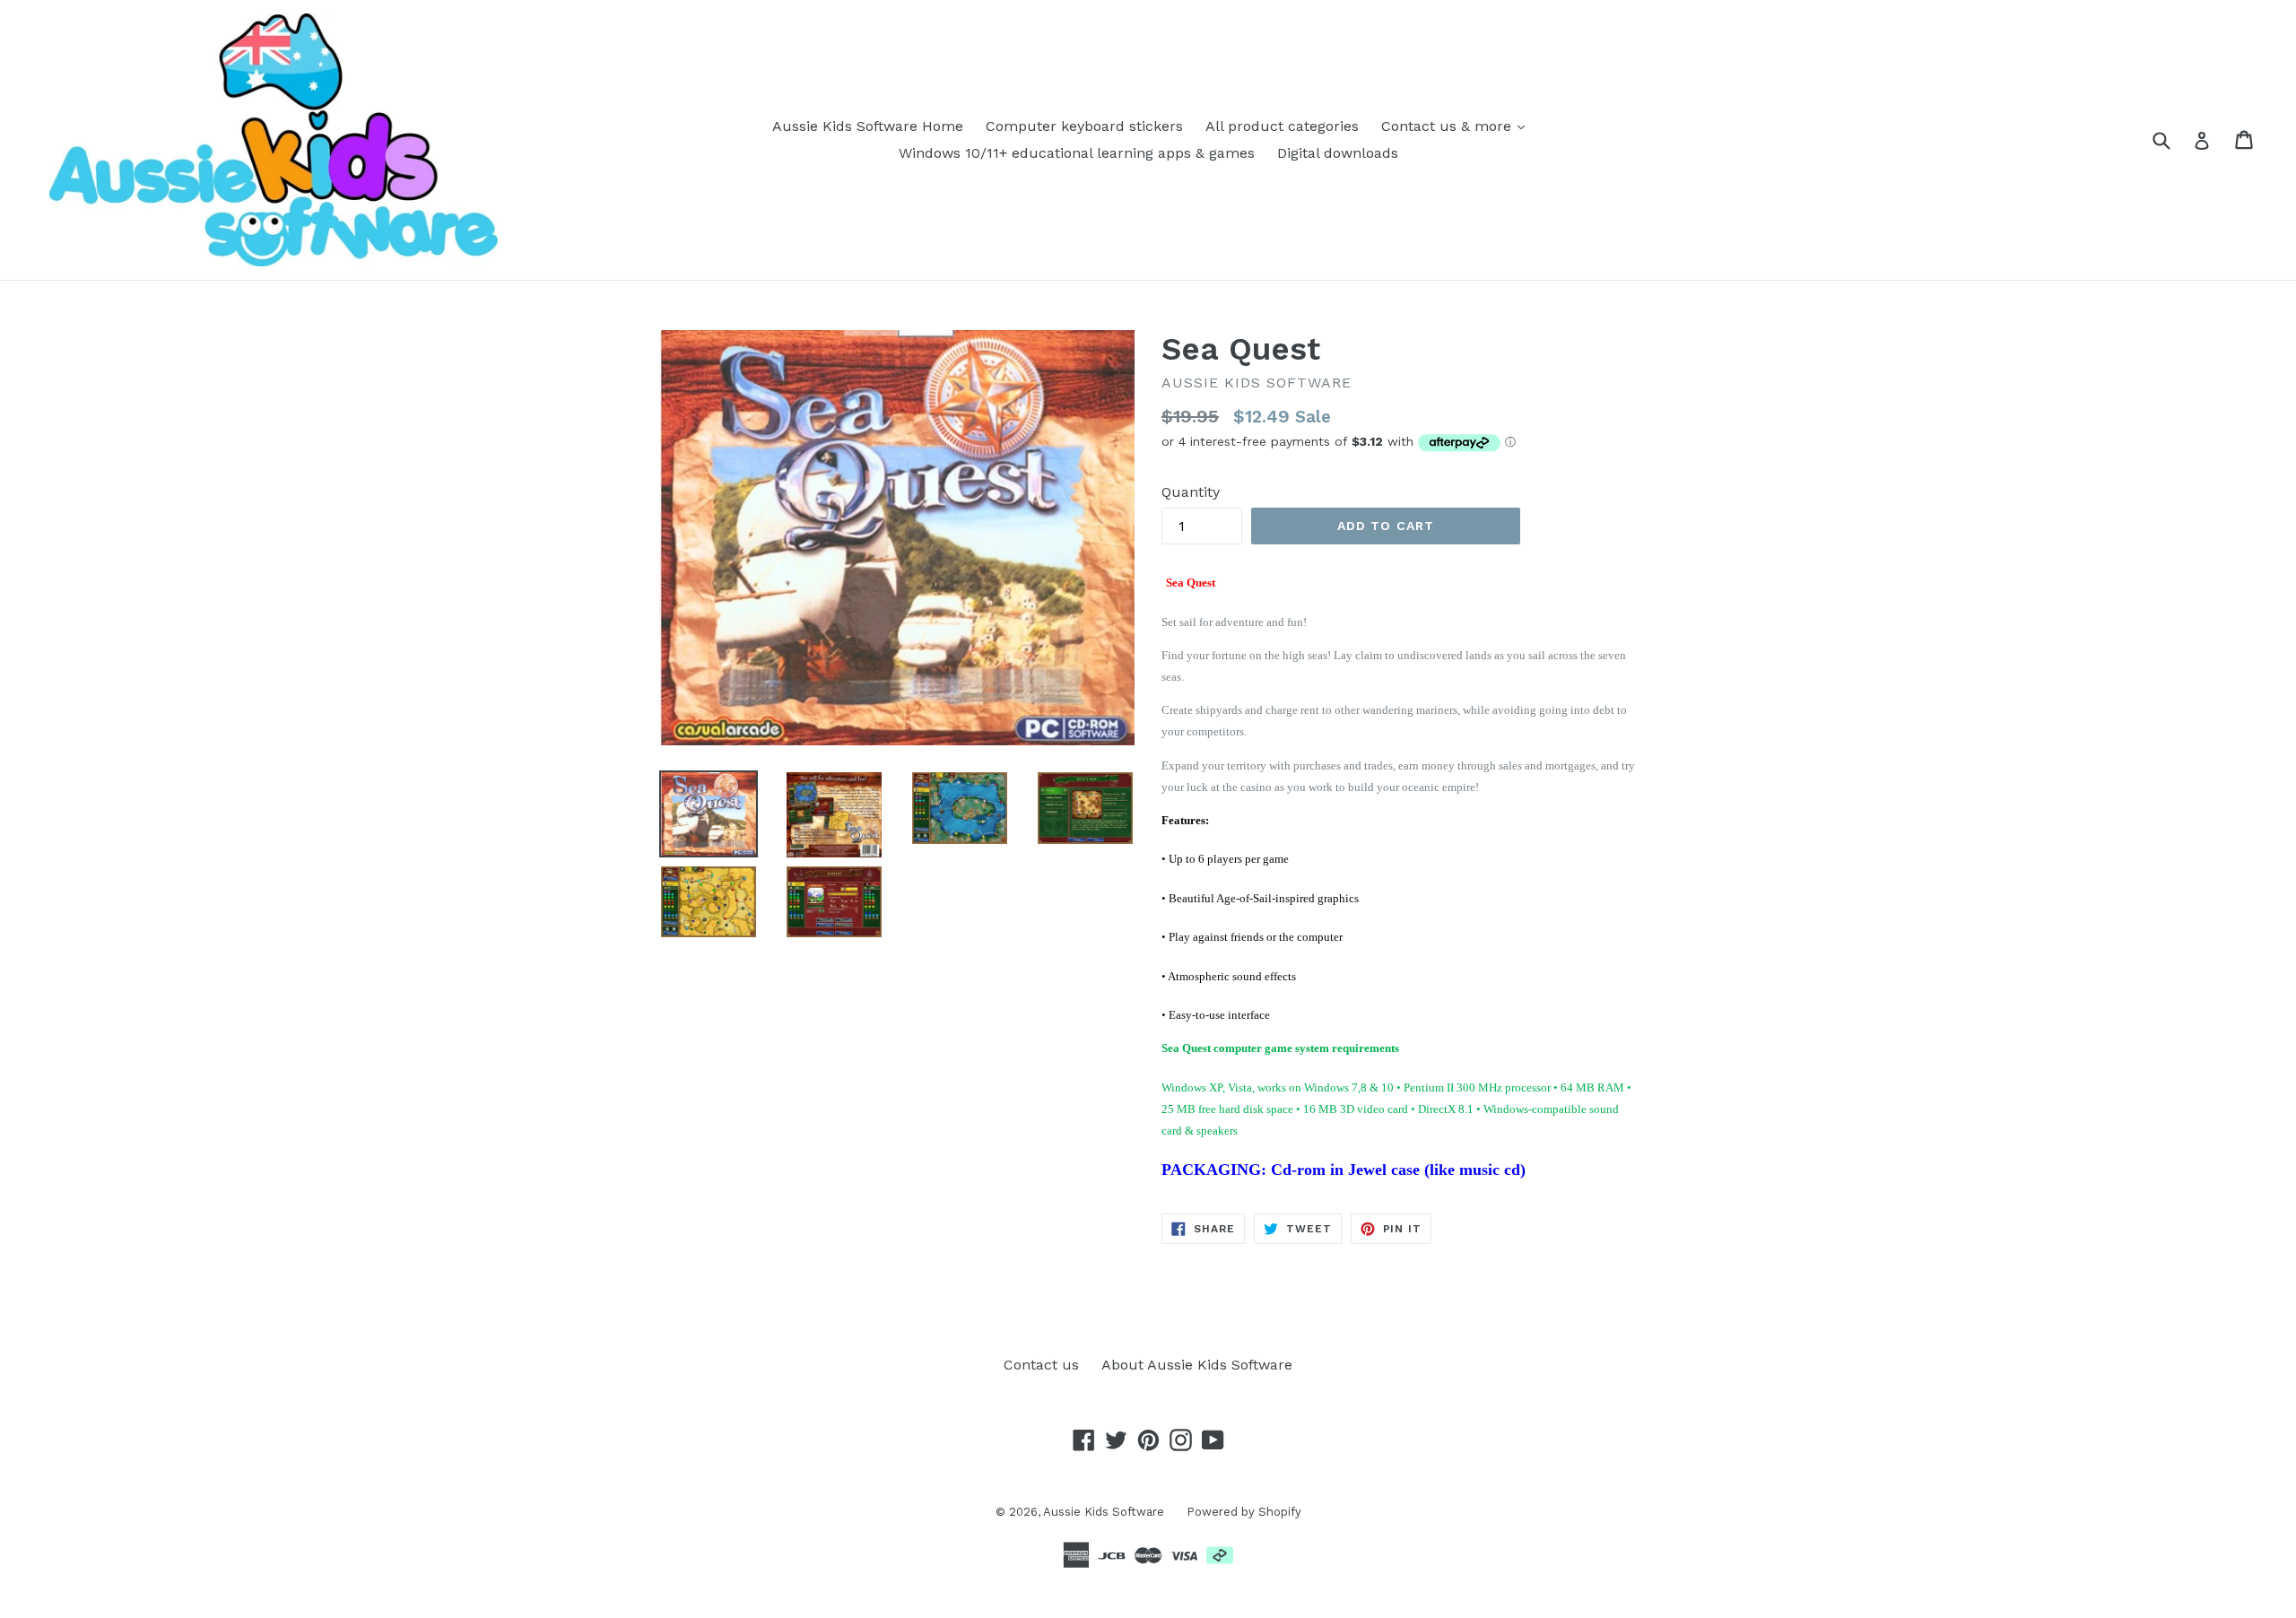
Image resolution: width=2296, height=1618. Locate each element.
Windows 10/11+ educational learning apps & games (1077, 153)
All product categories (1282, 126)
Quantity (1191, 492)
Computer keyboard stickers (1084, 126)
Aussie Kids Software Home (868, 126)
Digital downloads (1338, 153)
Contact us (1041, 1365)
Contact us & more (1448, 126)
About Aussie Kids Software (1197, 1365)
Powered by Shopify (1244, 1512)
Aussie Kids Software (1104, 1512)
